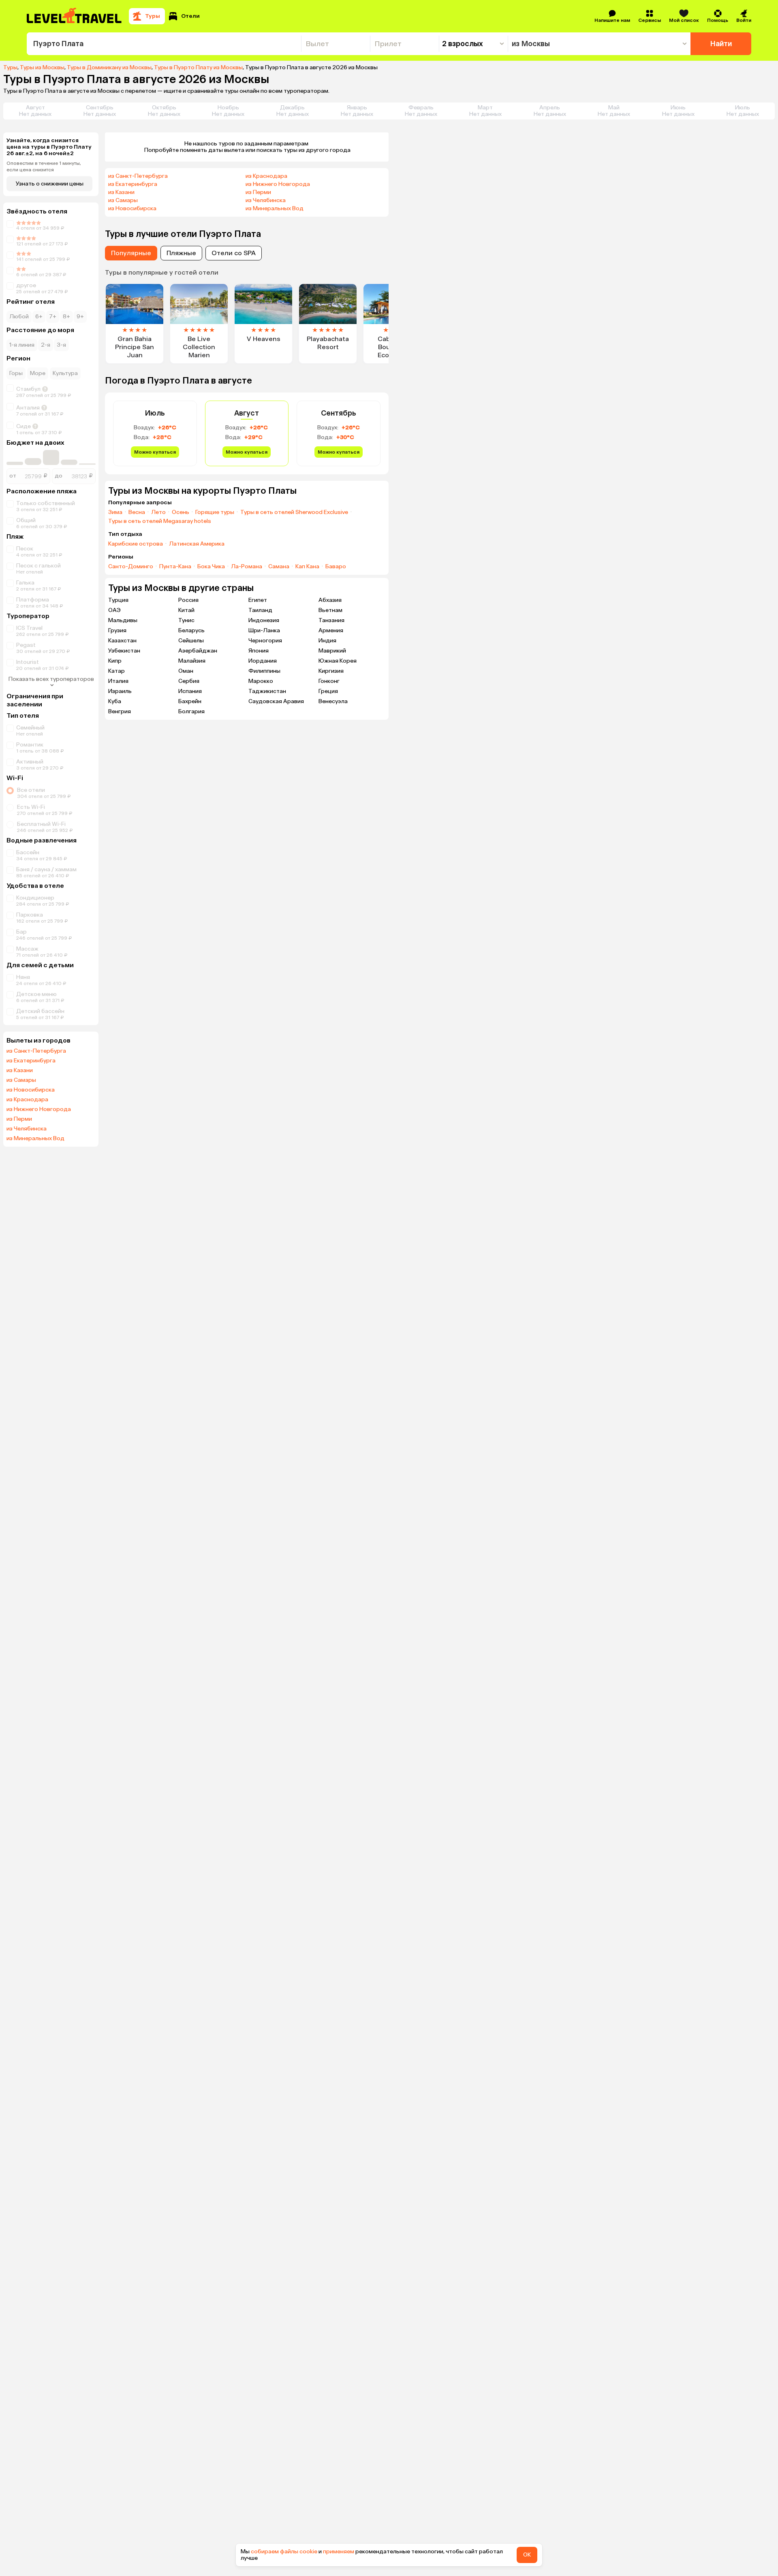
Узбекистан (124, 651)
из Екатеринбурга (31, 1061)
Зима (115, 512)
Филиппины (264, 671)
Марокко (261, 681)
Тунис (186, 620)
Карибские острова (136, 544)
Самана (279, 567)
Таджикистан (267, 691)
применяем (339, 2551)
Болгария (191, 711)
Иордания (263, 661)
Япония (259, 651)
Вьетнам (330, 610)
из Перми (19, 1119)
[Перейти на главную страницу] (75, 16)
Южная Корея (338, 661)
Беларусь (191, 630)
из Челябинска (27, 1129)
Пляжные (181, 253)
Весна (137, 512)
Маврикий (332, 651)
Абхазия (330, 600)
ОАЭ (114, 610)
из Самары (21, 1080)
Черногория (265, 641)
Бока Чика (211, 567)
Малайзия (192, 661)
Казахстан (122, 641)
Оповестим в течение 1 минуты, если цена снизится (44, 166)
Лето (158, 512)
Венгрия (120, 711)
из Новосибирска (31, 1090)
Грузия (117, 630)
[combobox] (164, 44)
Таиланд (260, 610)
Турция (118, 600)
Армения (331, 630)
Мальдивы (123, 620)
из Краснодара (27, 1100)
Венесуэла (333, 701)
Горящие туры (215, 512)
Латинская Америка (197, 544)
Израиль (120, 691)
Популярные (131, 253)
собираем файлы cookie (284, 2551)
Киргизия (331, 671)
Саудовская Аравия (276, 701)
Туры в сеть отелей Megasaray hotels (160, 521)
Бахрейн (190, 701)
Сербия (189, 681)
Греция (328, 691)
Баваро (336, 567)
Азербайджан (198, 651)
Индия (327, 641)
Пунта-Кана (175, 567)
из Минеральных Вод (35, 1139)
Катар (116, 671)
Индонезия (264, 620)
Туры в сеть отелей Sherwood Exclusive (294, 512)
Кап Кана (307, 567)
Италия (118, 681)
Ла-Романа (247, 567)
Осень (181, 512)
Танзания (331, 620)
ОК (527, 2555)
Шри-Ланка (264, 630)
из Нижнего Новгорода (39, 1109)
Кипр (115, 661)
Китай (186, 610)
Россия (188, 600)
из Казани (20, 1070)
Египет (258, 600)
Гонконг (329, 681)
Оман (186, 671)
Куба (115, 701)
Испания (190, 691)
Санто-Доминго (131, 567)
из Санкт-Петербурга (36, 1051)
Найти (721, 44)
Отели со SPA (234, 253)
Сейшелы (191, 641)
